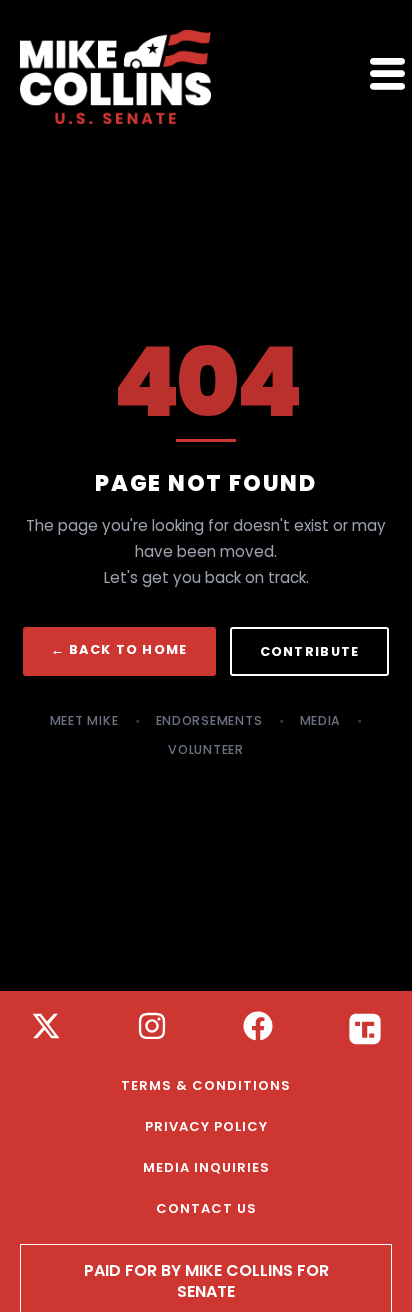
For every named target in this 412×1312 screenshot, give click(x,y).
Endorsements (209, 720)
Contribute (310, 651)
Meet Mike (84, 720)
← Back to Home (119, 649)
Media (321, 720)
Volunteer (206, 749)
